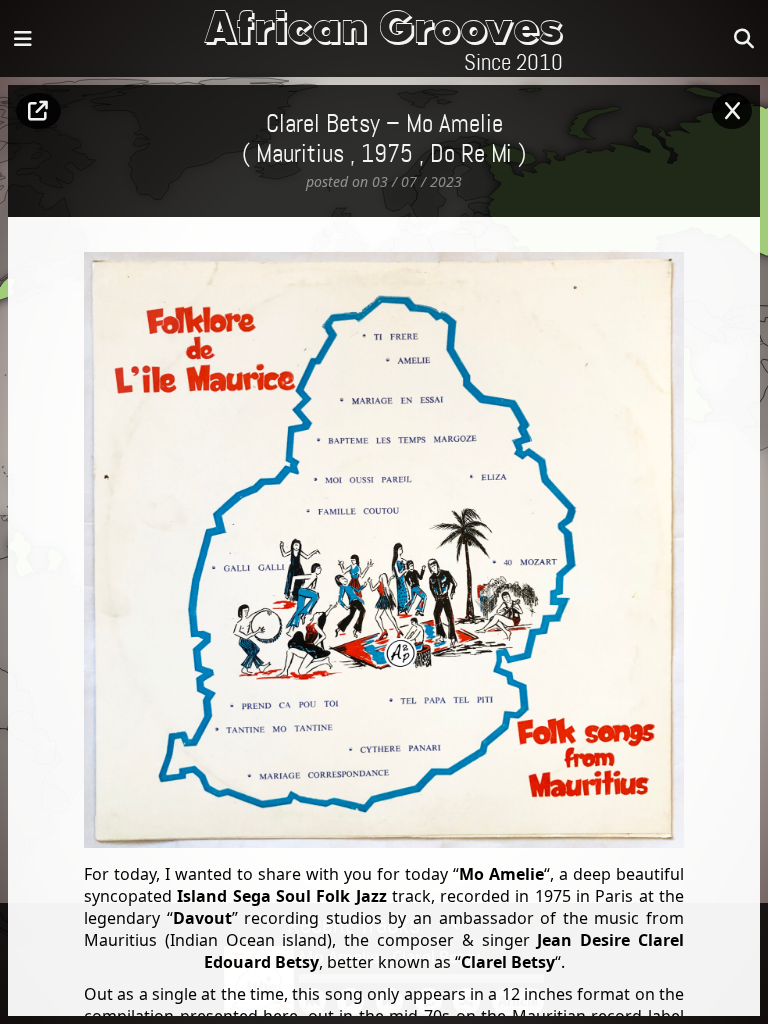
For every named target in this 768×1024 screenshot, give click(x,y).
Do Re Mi (471, 155)
